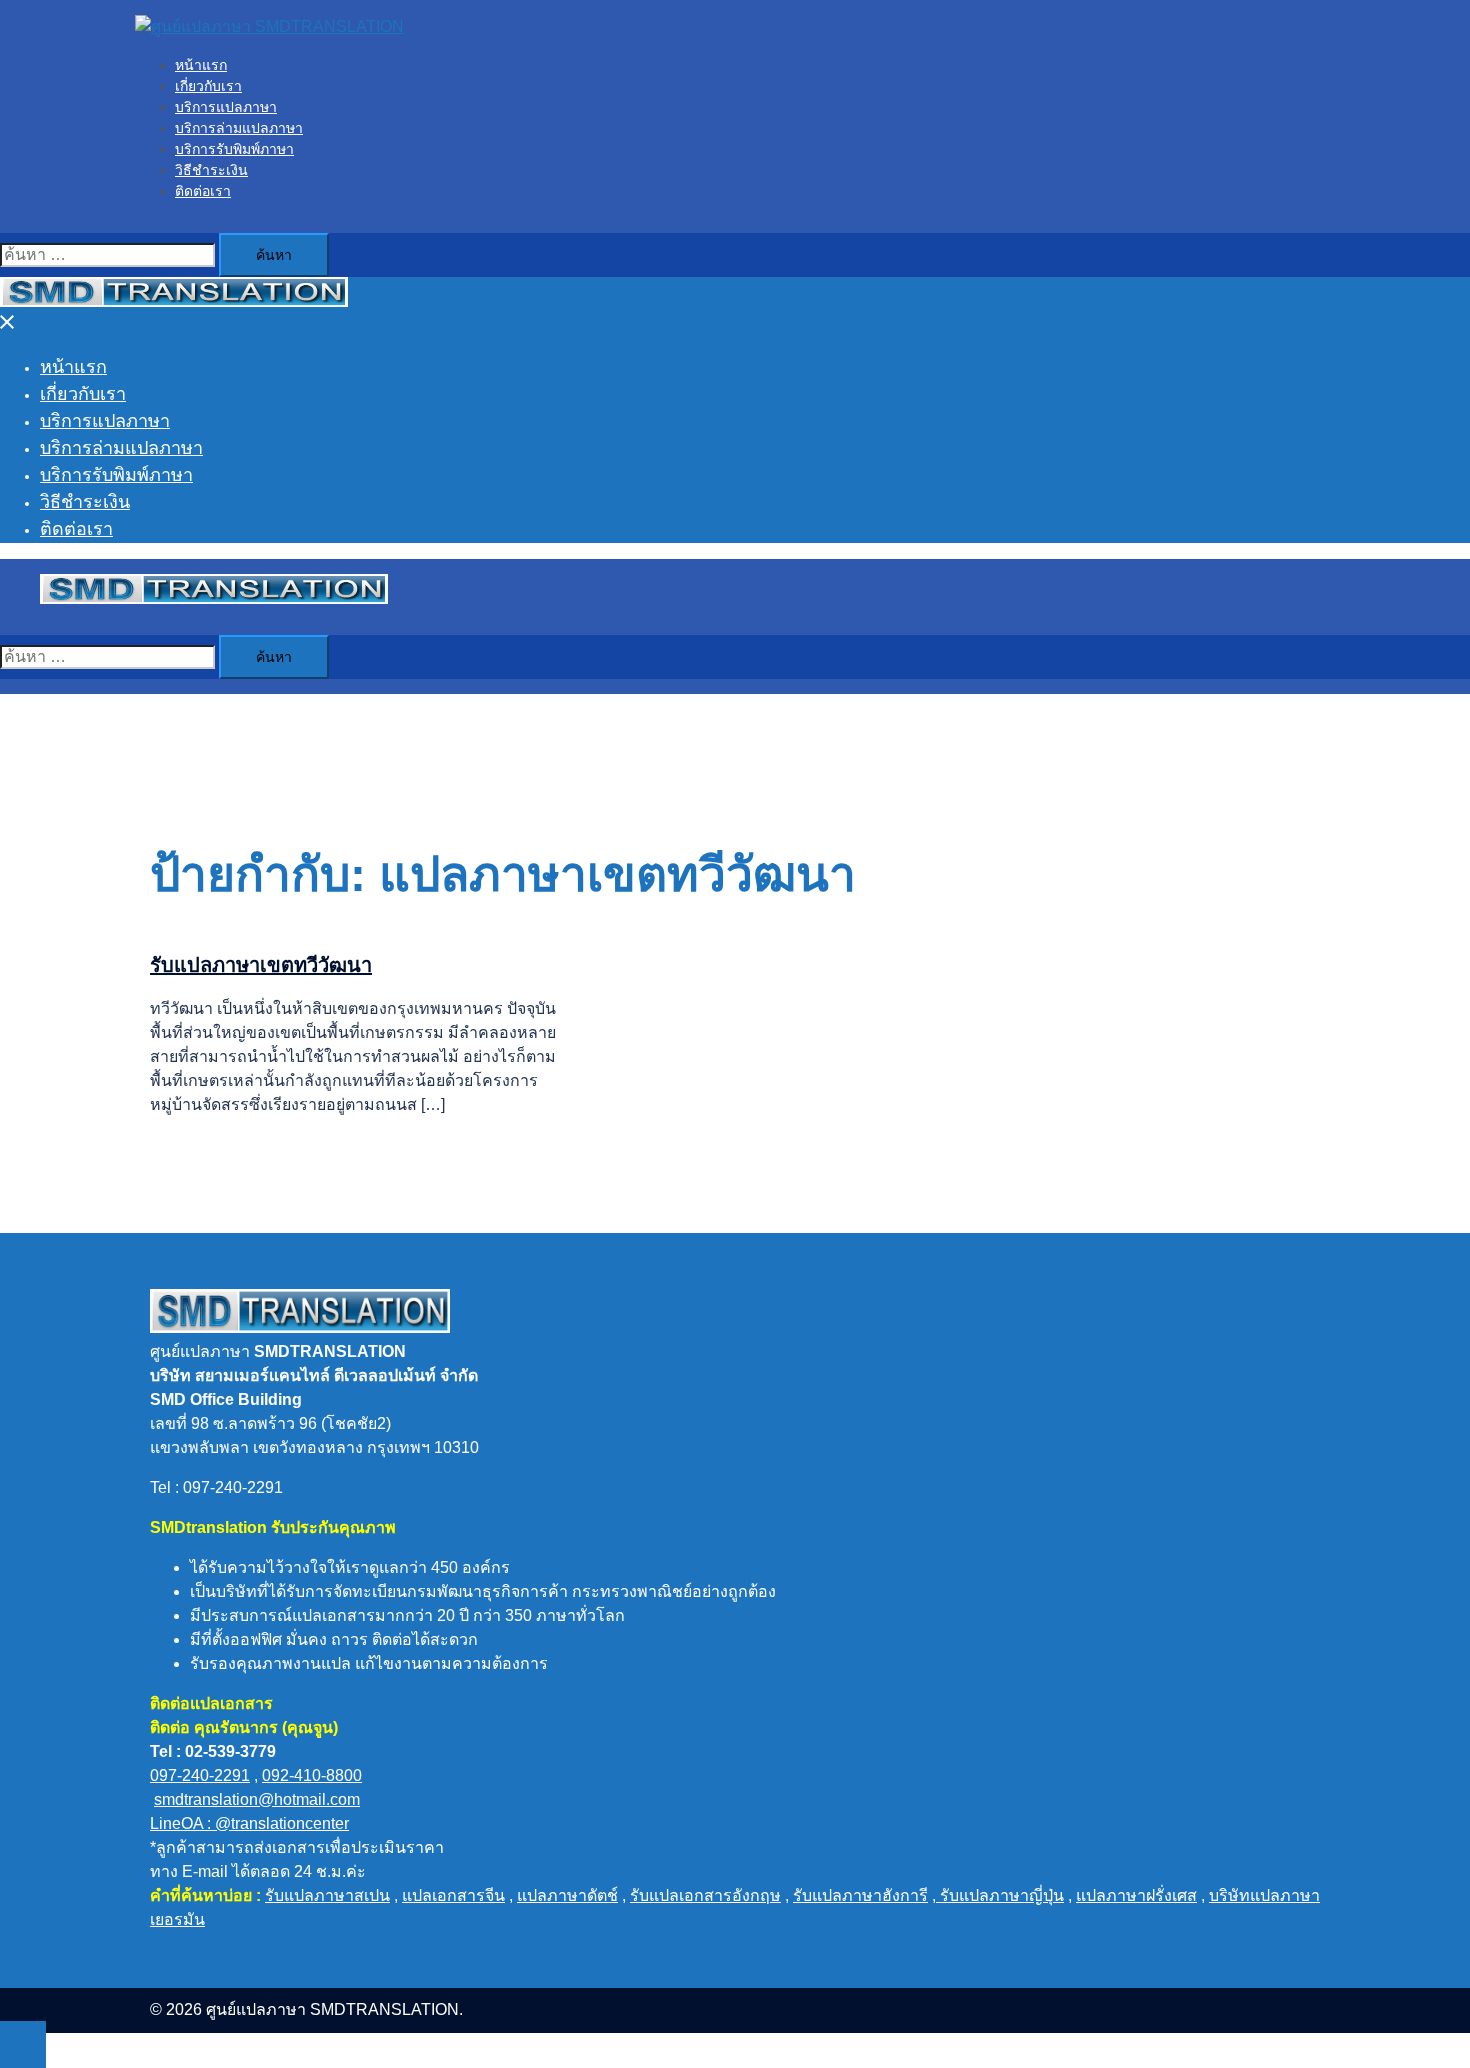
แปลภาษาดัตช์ (567, 1895)
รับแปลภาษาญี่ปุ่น (1000, 1895)
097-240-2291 (200, 1775)
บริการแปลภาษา (226, 107)
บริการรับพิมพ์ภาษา (234, 149)
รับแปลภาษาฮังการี (860, 1895)
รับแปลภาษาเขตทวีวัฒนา (261, 965)
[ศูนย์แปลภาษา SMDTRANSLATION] (269, 26)
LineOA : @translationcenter (249, 1823)
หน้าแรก (201, 65)
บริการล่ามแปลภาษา (239, 128)
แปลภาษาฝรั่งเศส (1136, 1895)
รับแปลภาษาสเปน (327, 1895)
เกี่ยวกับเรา (208, 86)
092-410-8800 (312, 1775)
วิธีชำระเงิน (211, 170)
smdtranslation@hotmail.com (257, 1799)
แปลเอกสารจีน (453, 1895)
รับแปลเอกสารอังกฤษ (705, 1895)
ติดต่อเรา (203, 191)
